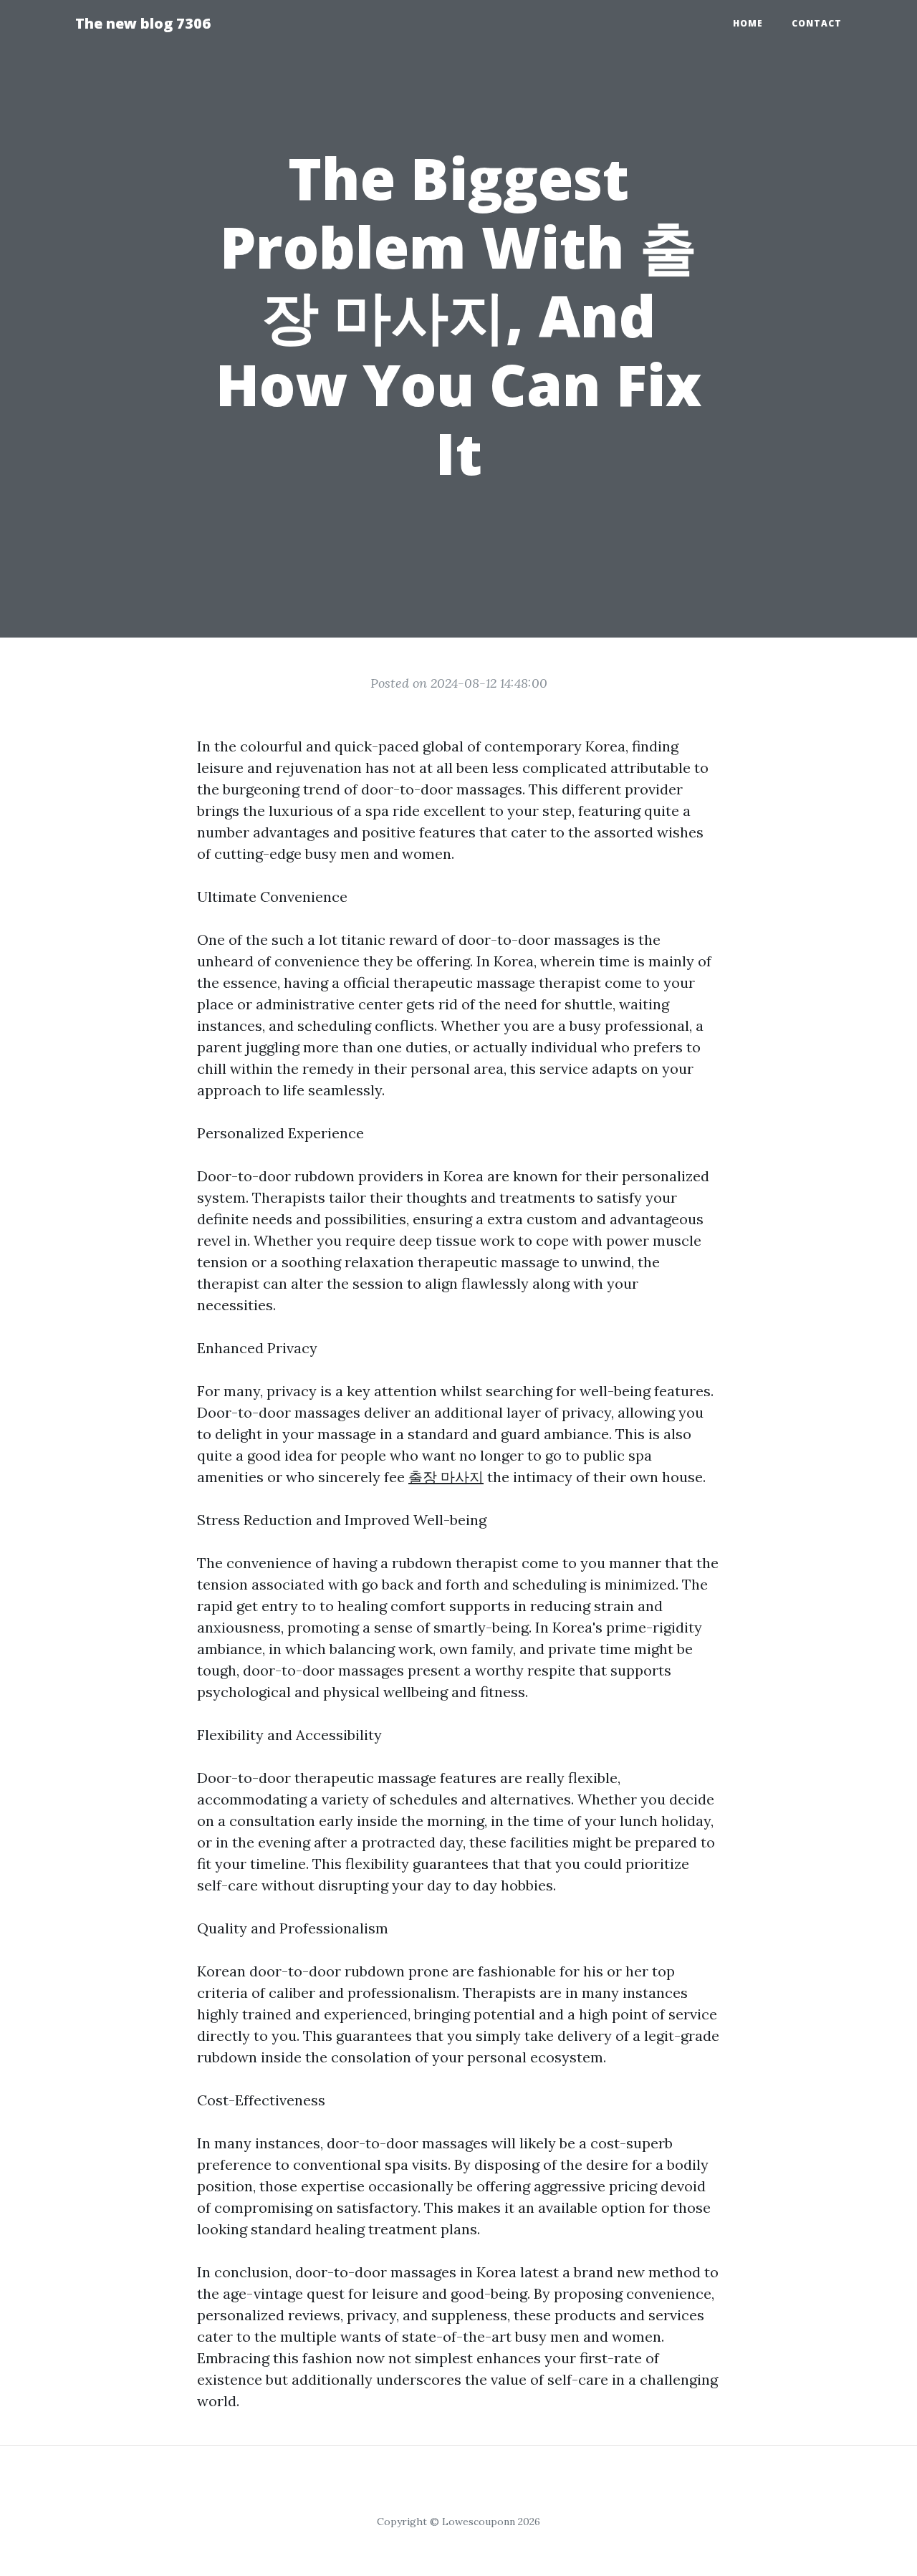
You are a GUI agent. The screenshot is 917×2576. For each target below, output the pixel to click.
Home (748, 23)
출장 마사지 (446, 1477)
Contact (817, 23)
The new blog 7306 (143, 23)
